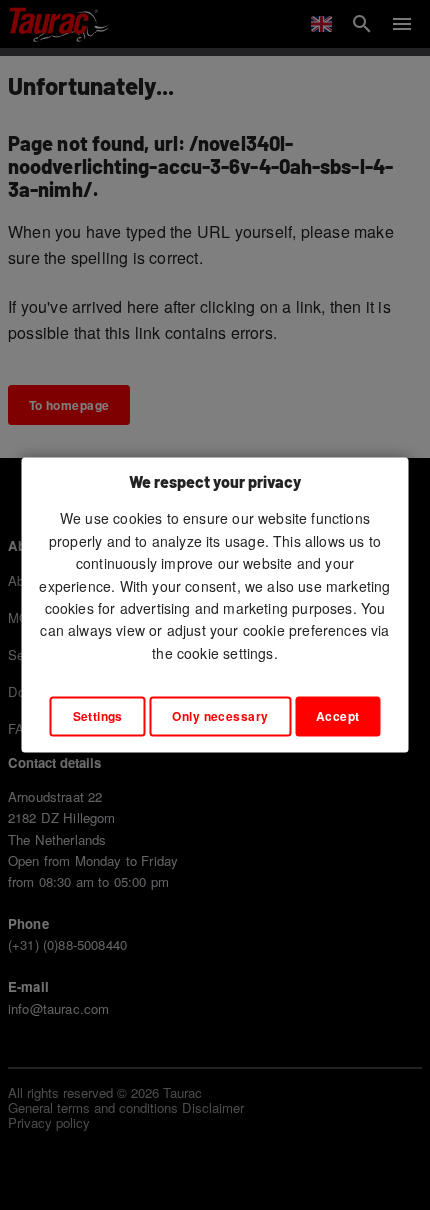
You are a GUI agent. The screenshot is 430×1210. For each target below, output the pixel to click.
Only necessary (220, 717)
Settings (98, 717)
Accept (338, 717)
